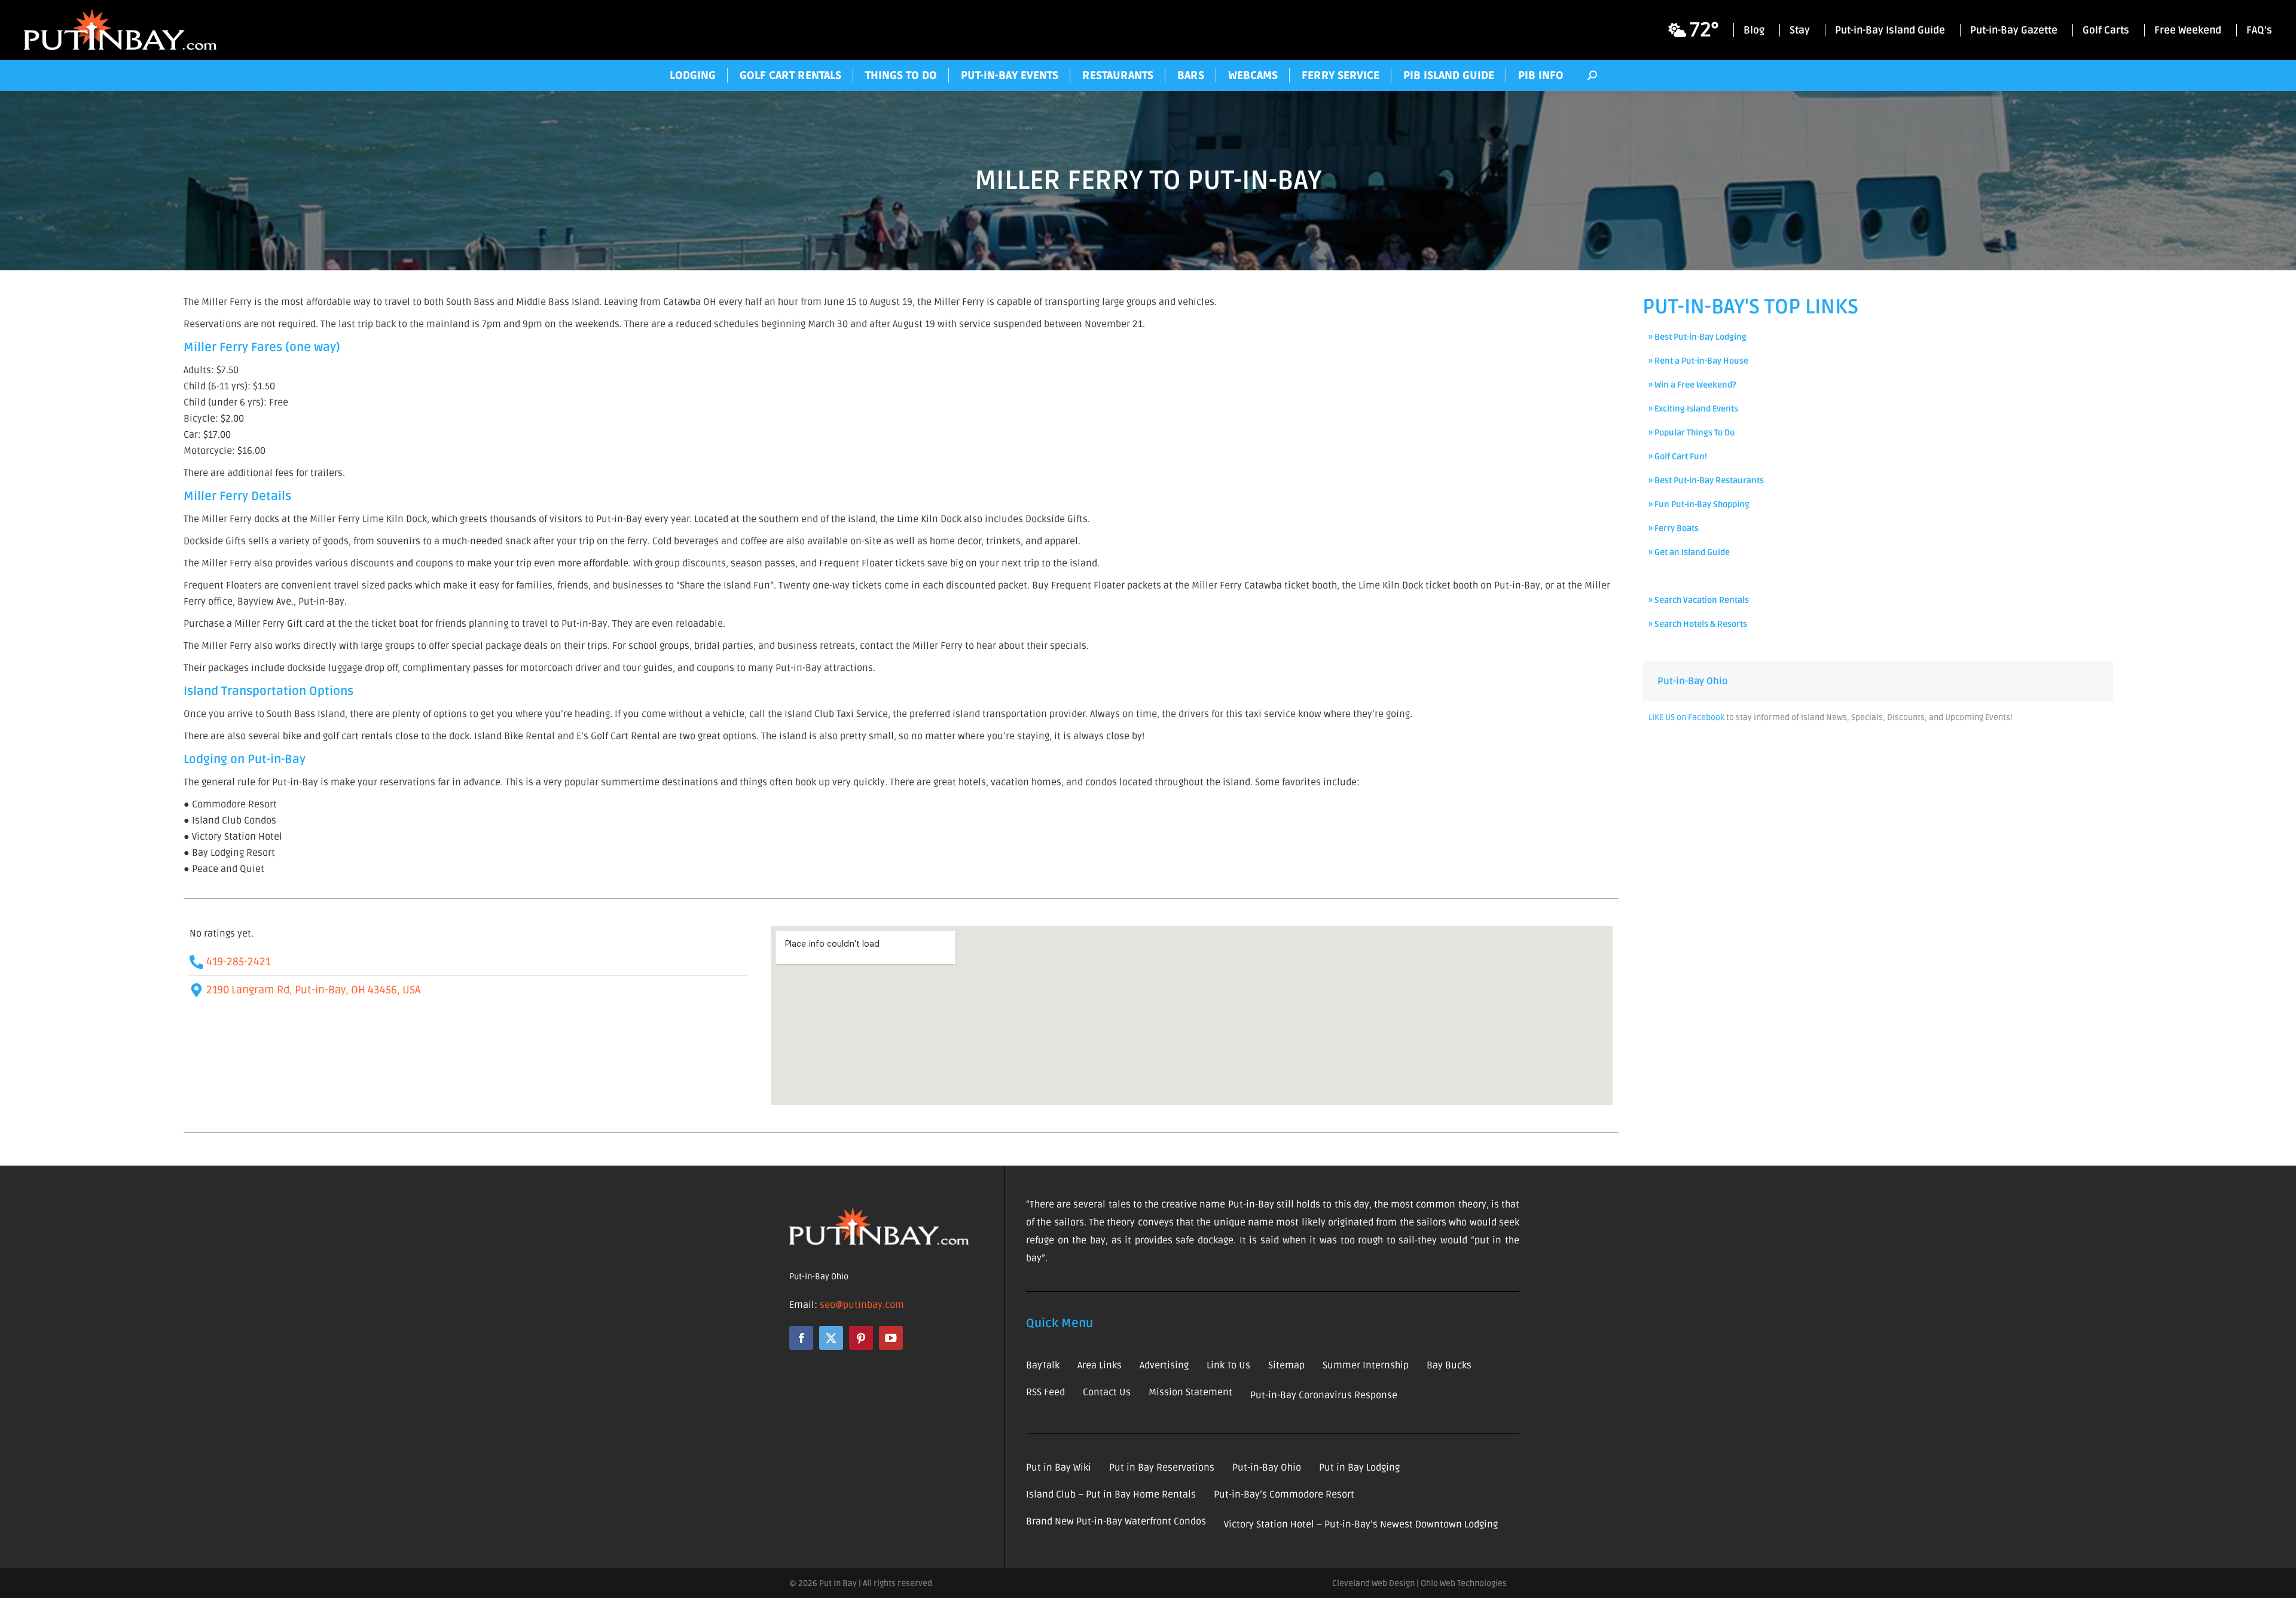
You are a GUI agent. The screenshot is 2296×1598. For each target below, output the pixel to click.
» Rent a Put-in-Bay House (1698, 361)
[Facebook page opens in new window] (801, 1338)
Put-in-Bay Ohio (1692, 681)
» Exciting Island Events (1693, 409)
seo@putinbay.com (862, 1305)
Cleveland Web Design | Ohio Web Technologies (1419, 1583)
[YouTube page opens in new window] (891, 1338)
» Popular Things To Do (1692, 433)
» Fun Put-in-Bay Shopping (1699, 504)
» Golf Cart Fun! (1678, 457)
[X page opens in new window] (831, 1338)
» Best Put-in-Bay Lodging (1697, 337)
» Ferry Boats (1674, 528)
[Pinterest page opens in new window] (861, 1338)
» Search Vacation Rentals (1699, 600)
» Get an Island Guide (1689, 552)
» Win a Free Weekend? (1692, 385)
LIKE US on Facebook (1686, 717)
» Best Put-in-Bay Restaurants (1706, 481)
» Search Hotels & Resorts (1698, 624)
